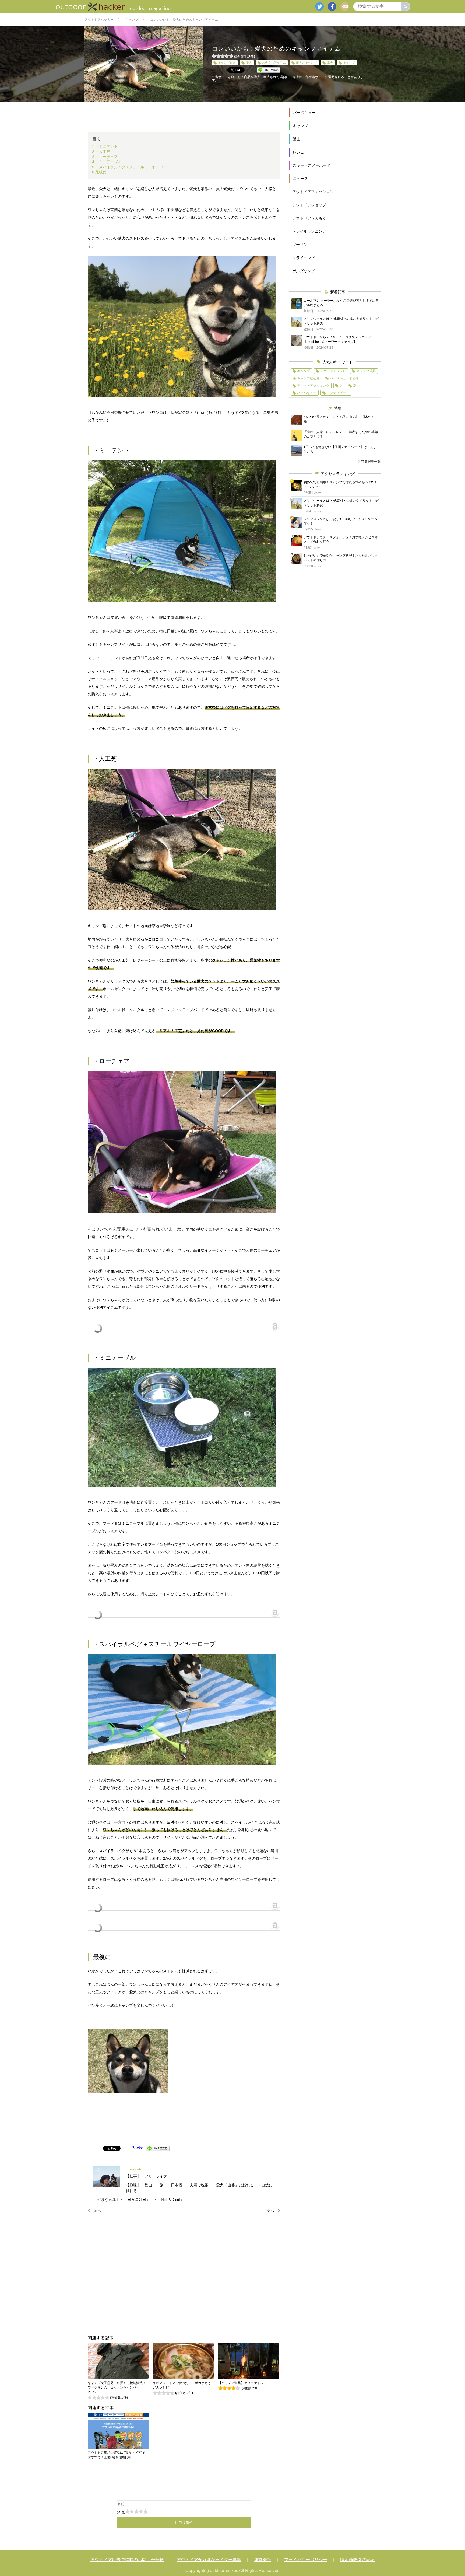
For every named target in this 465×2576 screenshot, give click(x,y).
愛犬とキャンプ (306, 62)
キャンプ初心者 (308, 378)
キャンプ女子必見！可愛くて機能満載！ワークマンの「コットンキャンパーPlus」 (117, 2387)
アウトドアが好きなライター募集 (209, 2560)
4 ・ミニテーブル (107, 162)
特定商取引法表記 (357, 2560)
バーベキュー (304, 113)
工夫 (330, 62)
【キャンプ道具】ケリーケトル (241, 2383)
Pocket (138, 2148)
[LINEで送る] (158, 2148)
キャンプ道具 (227, 62)
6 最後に (99, 172)
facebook (332, 6)
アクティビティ (338, 393)
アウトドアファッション (313, 192)
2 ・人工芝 (101, 152)
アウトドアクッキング (313, 386)
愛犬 (249, 62)
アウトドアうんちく (309, 218)
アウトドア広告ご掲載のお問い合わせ (127, 2560)
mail (345, 6)
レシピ (298, 152)
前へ (97, 2211)
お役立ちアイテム (274, 62)
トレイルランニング (309, 231)
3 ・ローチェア (105, 157)
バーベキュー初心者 (344, 378)
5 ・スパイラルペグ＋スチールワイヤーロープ (131, 167)
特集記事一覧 (371, 462)
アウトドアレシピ (333, 371)
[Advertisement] (184, 2274)
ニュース (300, 179)
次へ (270, 2211)
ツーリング (302, 245)
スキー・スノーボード (312, 165)
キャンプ (349, 62)
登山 (297, 139)
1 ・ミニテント (105, 146)
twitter (319, 6)
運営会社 (263, 2560)
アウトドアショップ (309, 205)
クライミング (304, 258)
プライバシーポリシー (306, 2560)
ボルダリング (304, 271)
